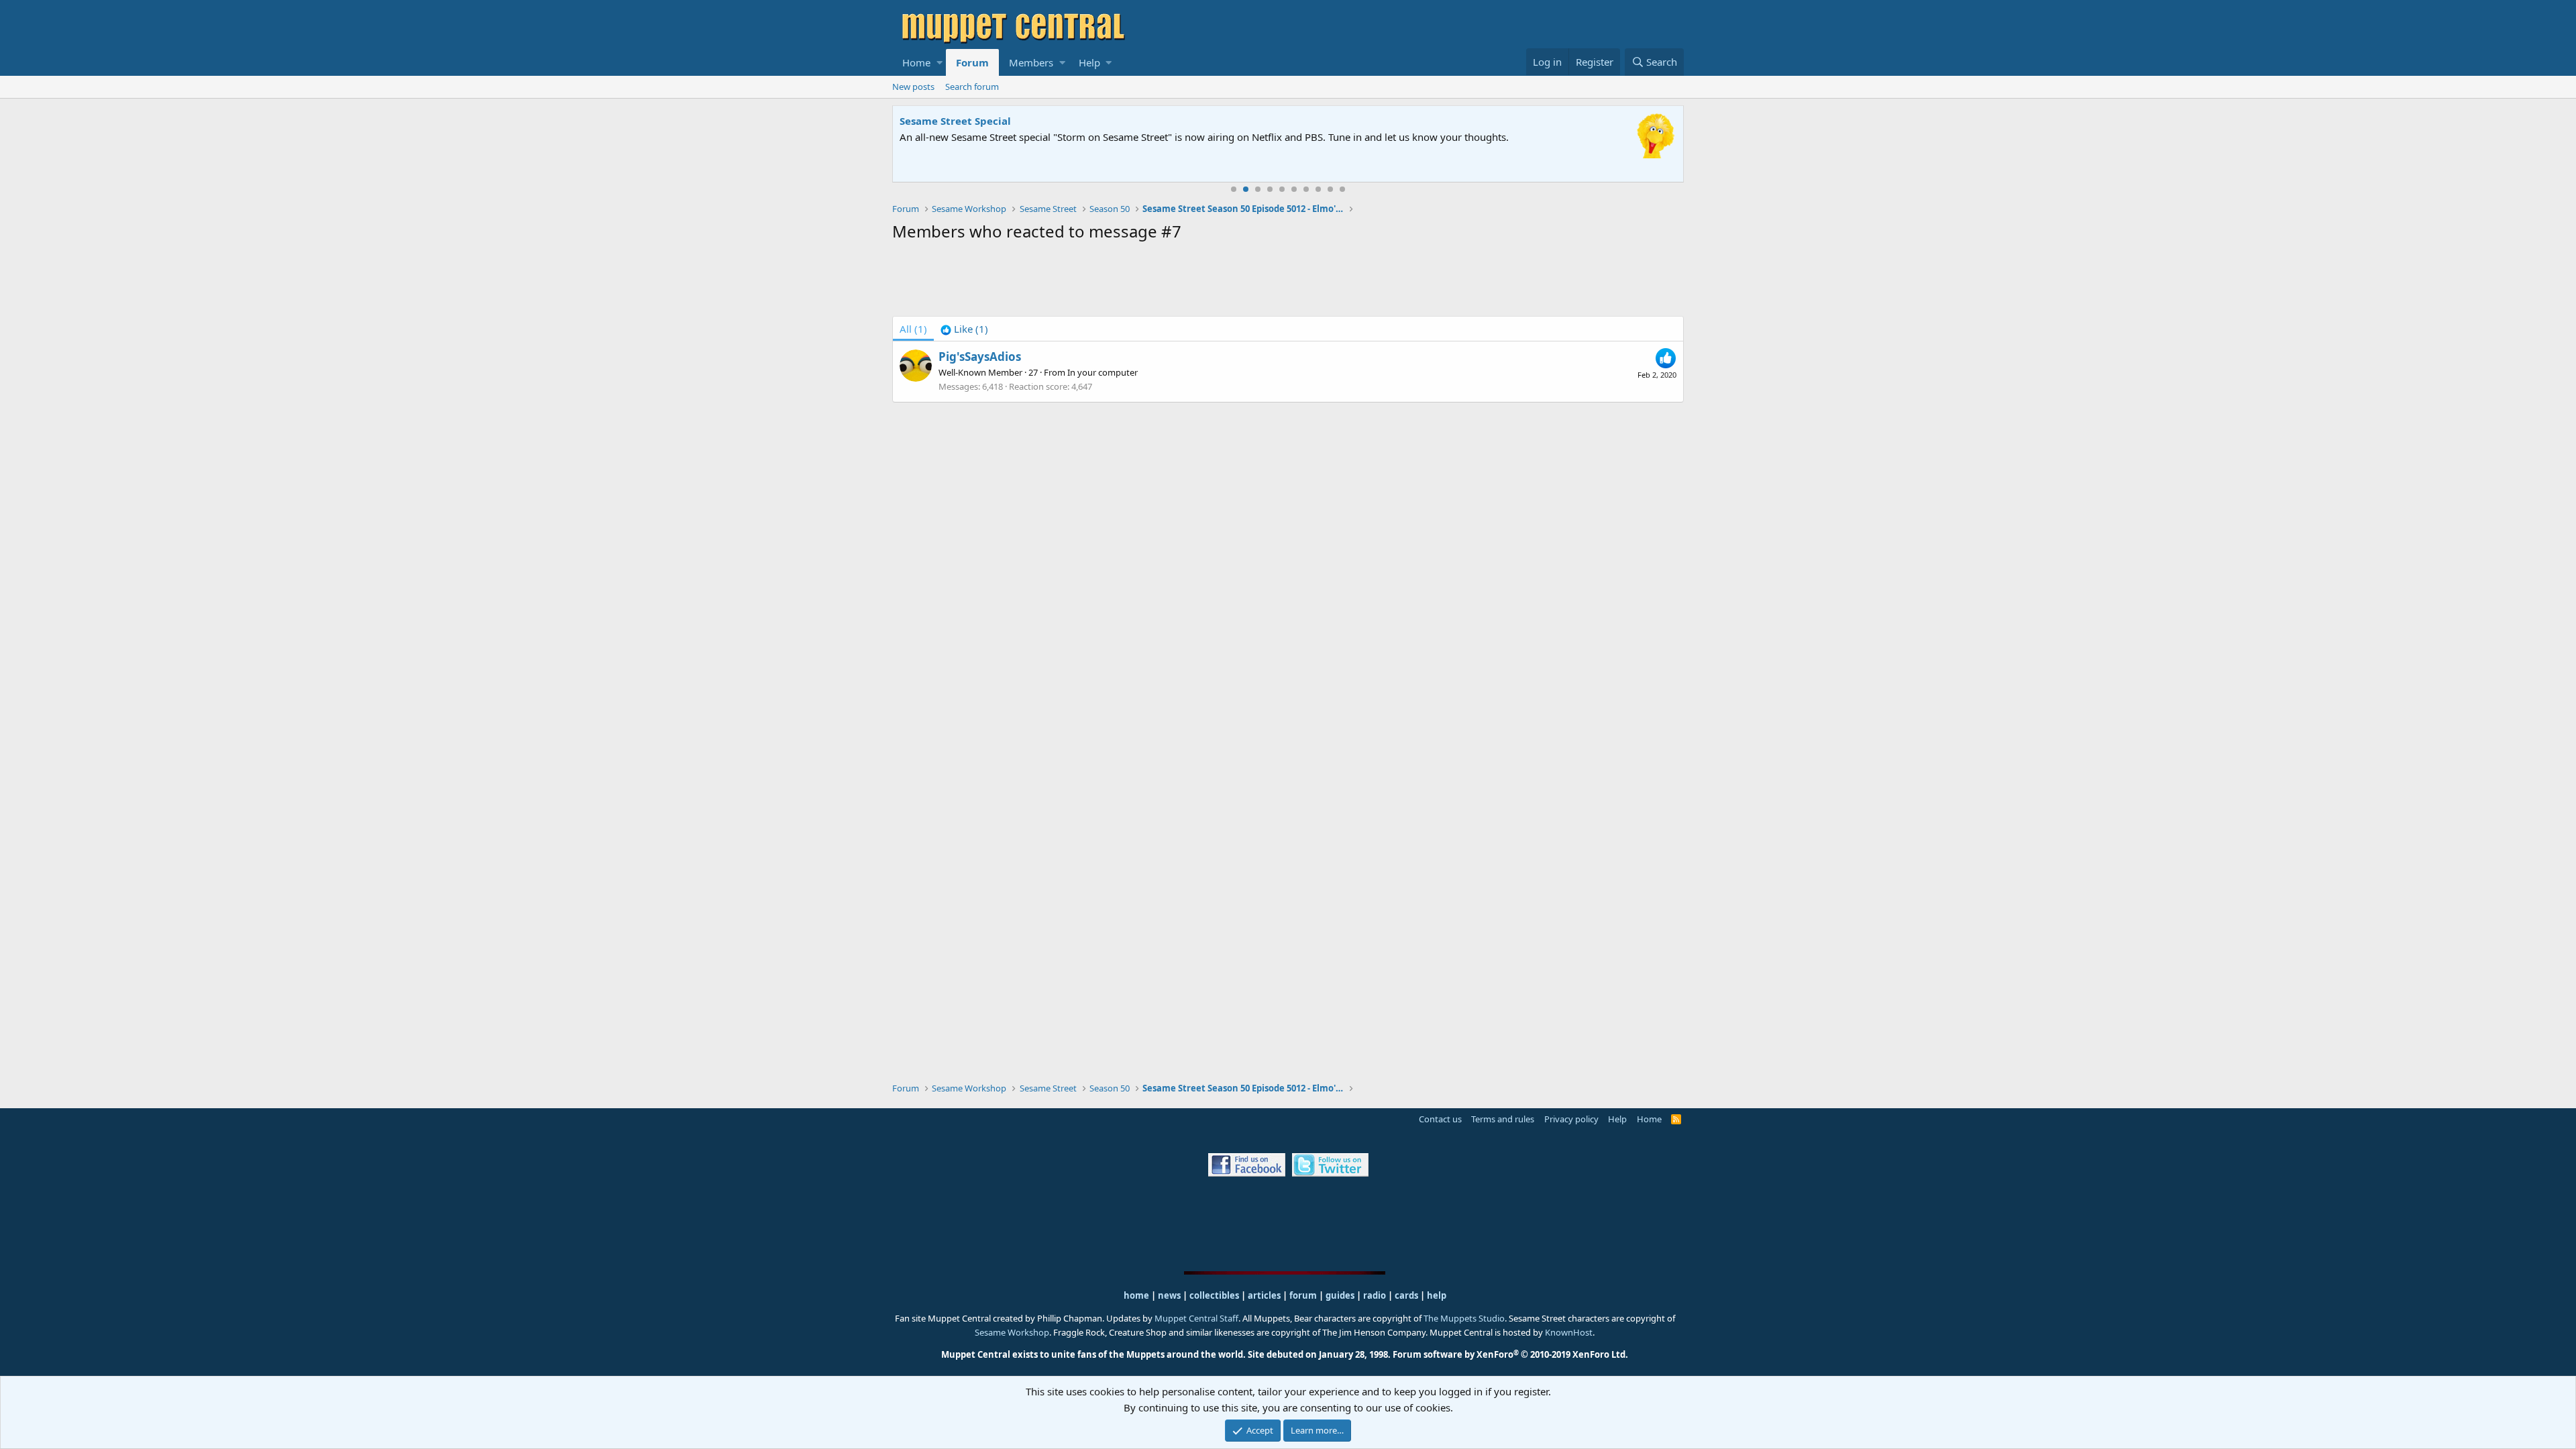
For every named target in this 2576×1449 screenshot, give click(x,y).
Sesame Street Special (955, 121)
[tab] (964, 329)
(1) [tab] (913, 329)
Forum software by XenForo (1510, 1354)
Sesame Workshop (1012, 1332)
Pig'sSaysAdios (980, 357)
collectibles (1214, 1295)
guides (1340, 1295)
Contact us (1440, 1119)
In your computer (1103, 372)
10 (1342, 189)
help (1437, 1295)
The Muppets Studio (1464, 1318)
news (1169, 1295)
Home (916, 62)
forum (1303, 1295)
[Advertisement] (1288, 282)
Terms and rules (1503, 1119)
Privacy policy (1571, 1119)
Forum (972, 62)
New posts (913, 87)
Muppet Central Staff (1196, 1318)
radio (1375, 1295)
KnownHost (1569, 1332)
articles (1265, 1295)
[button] (940, 62)
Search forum (972, 87)
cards (1406, 1295)
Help (1089, 62)
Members (1031, 62)
